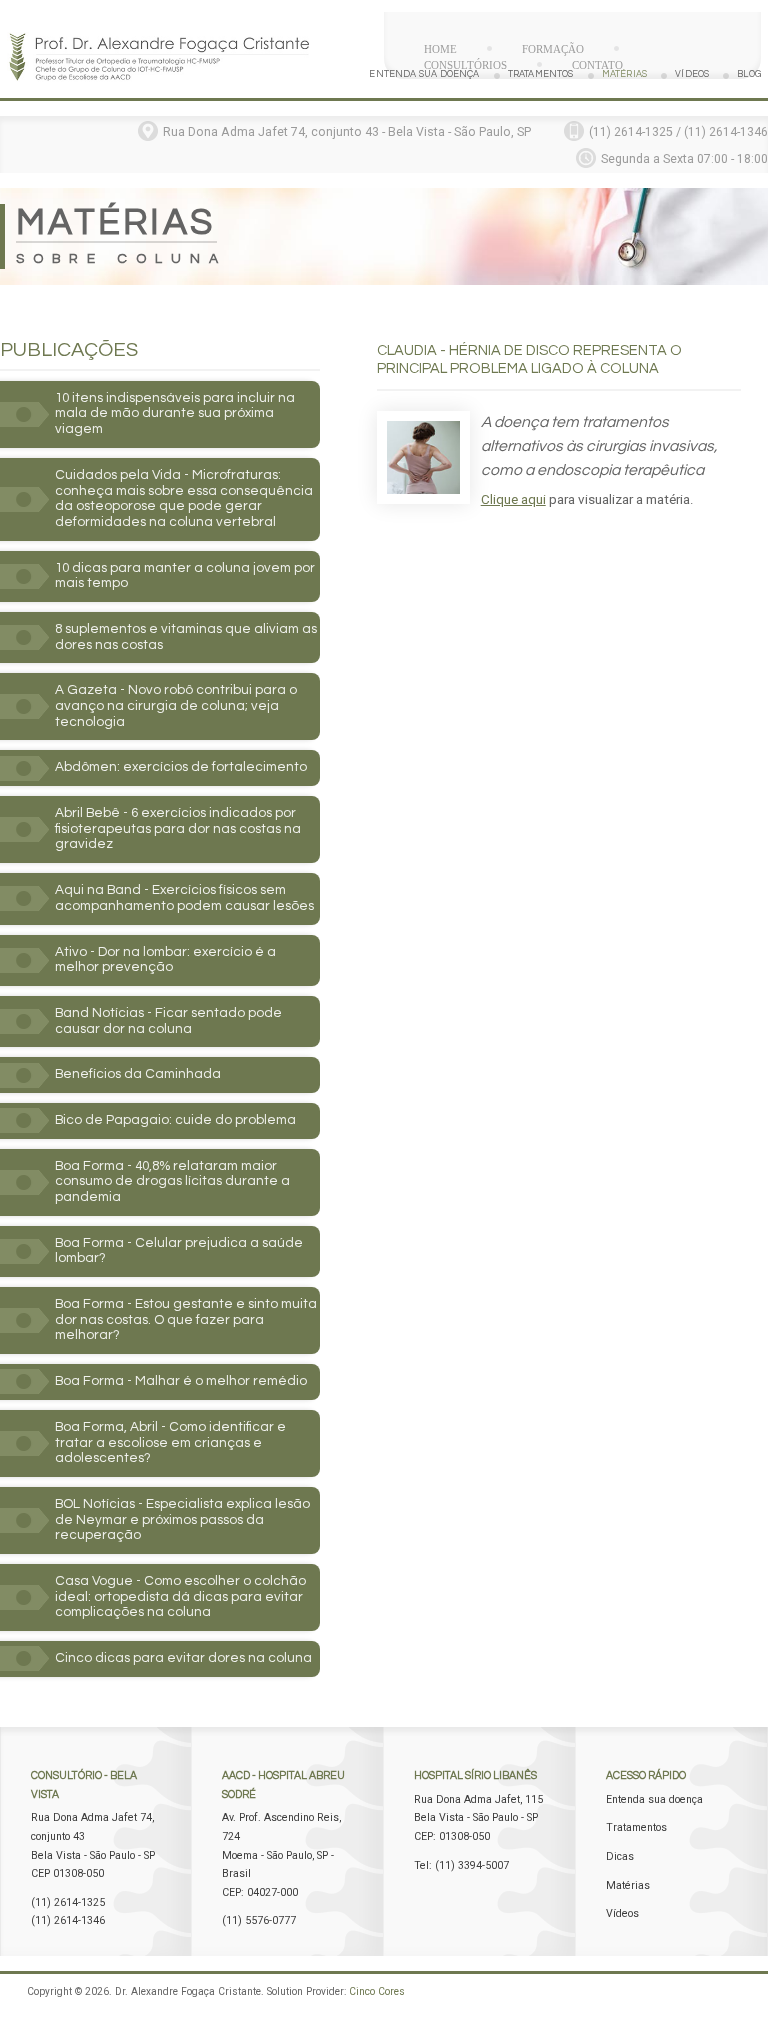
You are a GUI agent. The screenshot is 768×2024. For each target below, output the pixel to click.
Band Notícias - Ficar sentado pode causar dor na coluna (168, 1021)
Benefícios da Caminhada (138, 1074)
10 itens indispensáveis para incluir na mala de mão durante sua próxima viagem (175, 413)
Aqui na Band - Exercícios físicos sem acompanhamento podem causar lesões (184, 898)
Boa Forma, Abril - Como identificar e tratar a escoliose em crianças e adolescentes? (170, 1442)
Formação (553, 49)
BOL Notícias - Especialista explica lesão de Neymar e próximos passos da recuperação (182, 1519)
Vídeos (692, 74)
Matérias (624, 74)
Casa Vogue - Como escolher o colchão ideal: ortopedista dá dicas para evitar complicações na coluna (180, 1596)
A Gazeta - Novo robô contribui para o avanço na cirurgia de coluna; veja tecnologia (176, 705)
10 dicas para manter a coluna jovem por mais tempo (185, 576)
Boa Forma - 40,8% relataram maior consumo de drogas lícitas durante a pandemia (172, 1181)
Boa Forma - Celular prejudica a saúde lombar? (179, 1251)
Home (440, 49)
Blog (749, 74)
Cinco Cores (377, 1991)
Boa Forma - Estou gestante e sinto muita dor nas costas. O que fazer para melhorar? (186, 1319)
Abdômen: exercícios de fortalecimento (181, 767)
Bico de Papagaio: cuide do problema (175, 1120)
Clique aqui (513, 499)
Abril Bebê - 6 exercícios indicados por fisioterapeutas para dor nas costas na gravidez (178, 828)
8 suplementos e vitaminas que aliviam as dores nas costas (186, 637)
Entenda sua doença (424, 74)
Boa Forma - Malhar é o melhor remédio (181, 1381)
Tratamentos (541, 74)
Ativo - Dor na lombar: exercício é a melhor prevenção (165, 960)
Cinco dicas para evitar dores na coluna (183, 1658)
